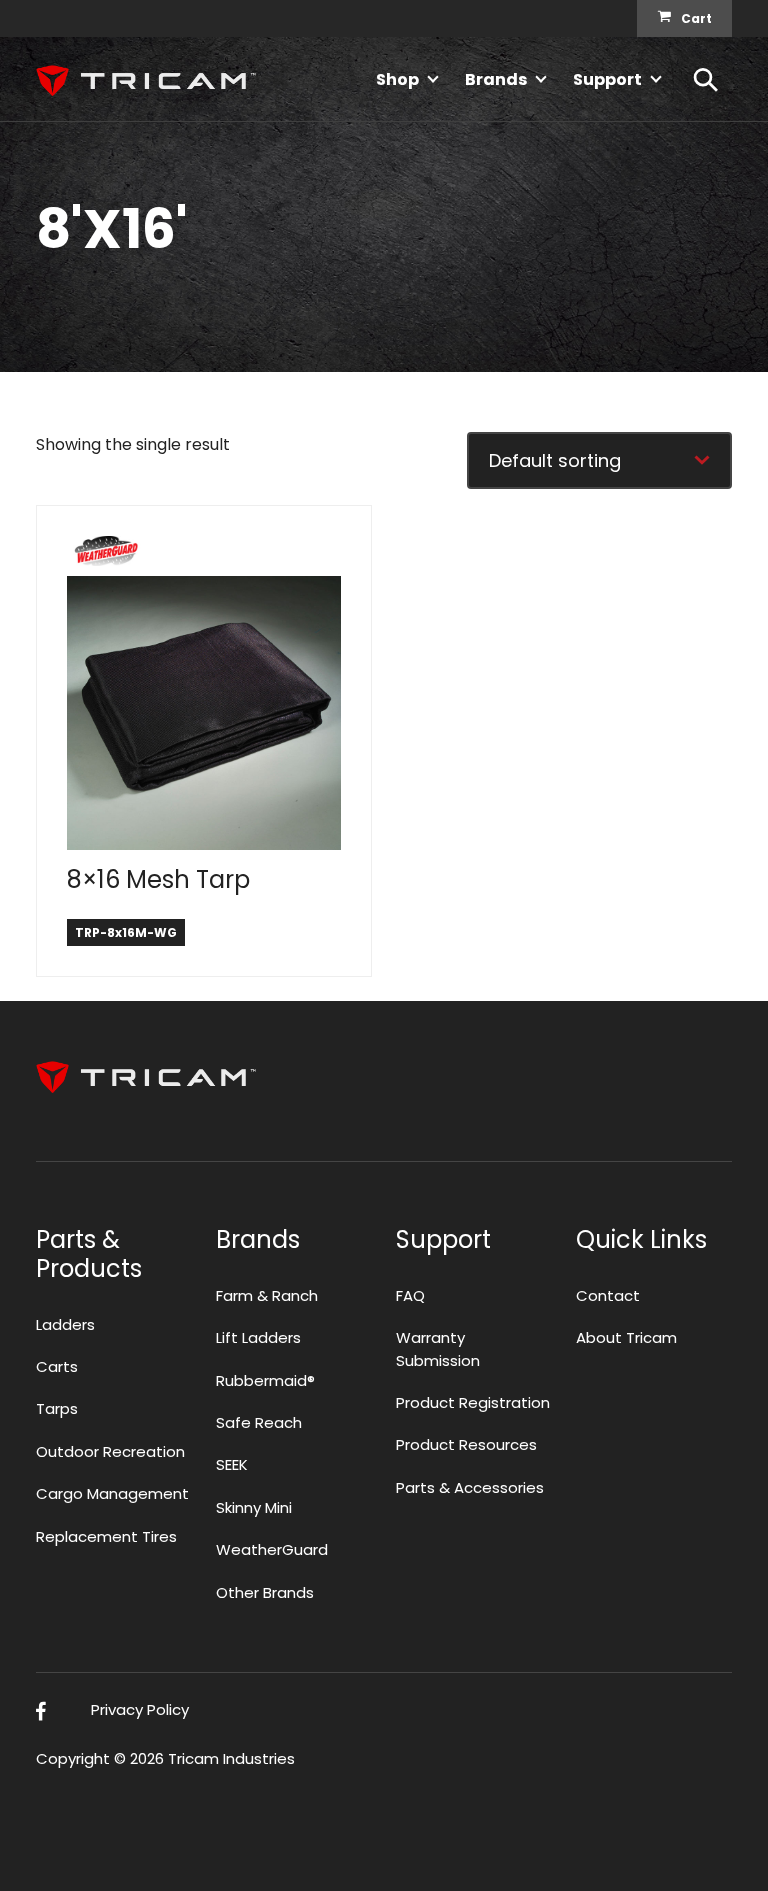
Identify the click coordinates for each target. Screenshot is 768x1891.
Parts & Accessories (470, 1487)
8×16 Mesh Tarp (158, 879)
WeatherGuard (272, 1549)
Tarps (57, 1408)
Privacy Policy (140, 1709)
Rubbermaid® (265, 1380)
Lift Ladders (258, 1337)
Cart (696, 18)
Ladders (65, 1324)
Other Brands (265, 1592)
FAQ (410, 1295)
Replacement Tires (106, 1536)
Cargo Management (112, 1493)
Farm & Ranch (267, 1295)
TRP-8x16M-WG (126, 932)
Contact (608, 1295)
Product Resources (466, 1444)
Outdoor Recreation (110, 1451)
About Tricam (626, 1337)
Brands (496, 79)
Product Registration (473, 1402)
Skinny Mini (254, 1507)
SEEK (232, 1464)
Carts (57, 1366)
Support (607, 79)
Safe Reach (259, 1422)
